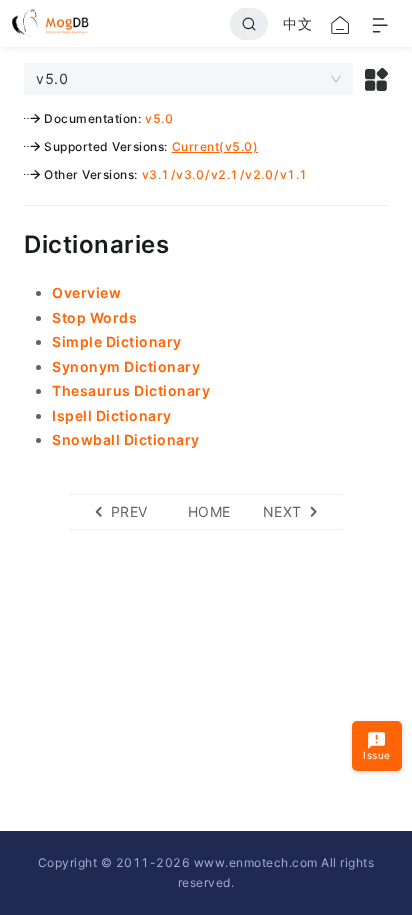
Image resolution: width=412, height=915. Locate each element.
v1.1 (294, 174)
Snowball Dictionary (126, 439)
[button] (376, 79)
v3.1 (156, 174)
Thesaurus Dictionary (131, 390)
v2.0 (259, 174)
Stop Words (94, 317)
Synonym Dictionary (126, 366)
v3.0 (190, 174)
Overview (86, 292)
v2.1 (225, 174)
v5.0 (159, 118)
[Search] (249, 24)
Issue (377, 755)
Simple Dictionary (117, 341)
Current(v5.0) (215, 146)
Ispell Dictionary (112, 415)
